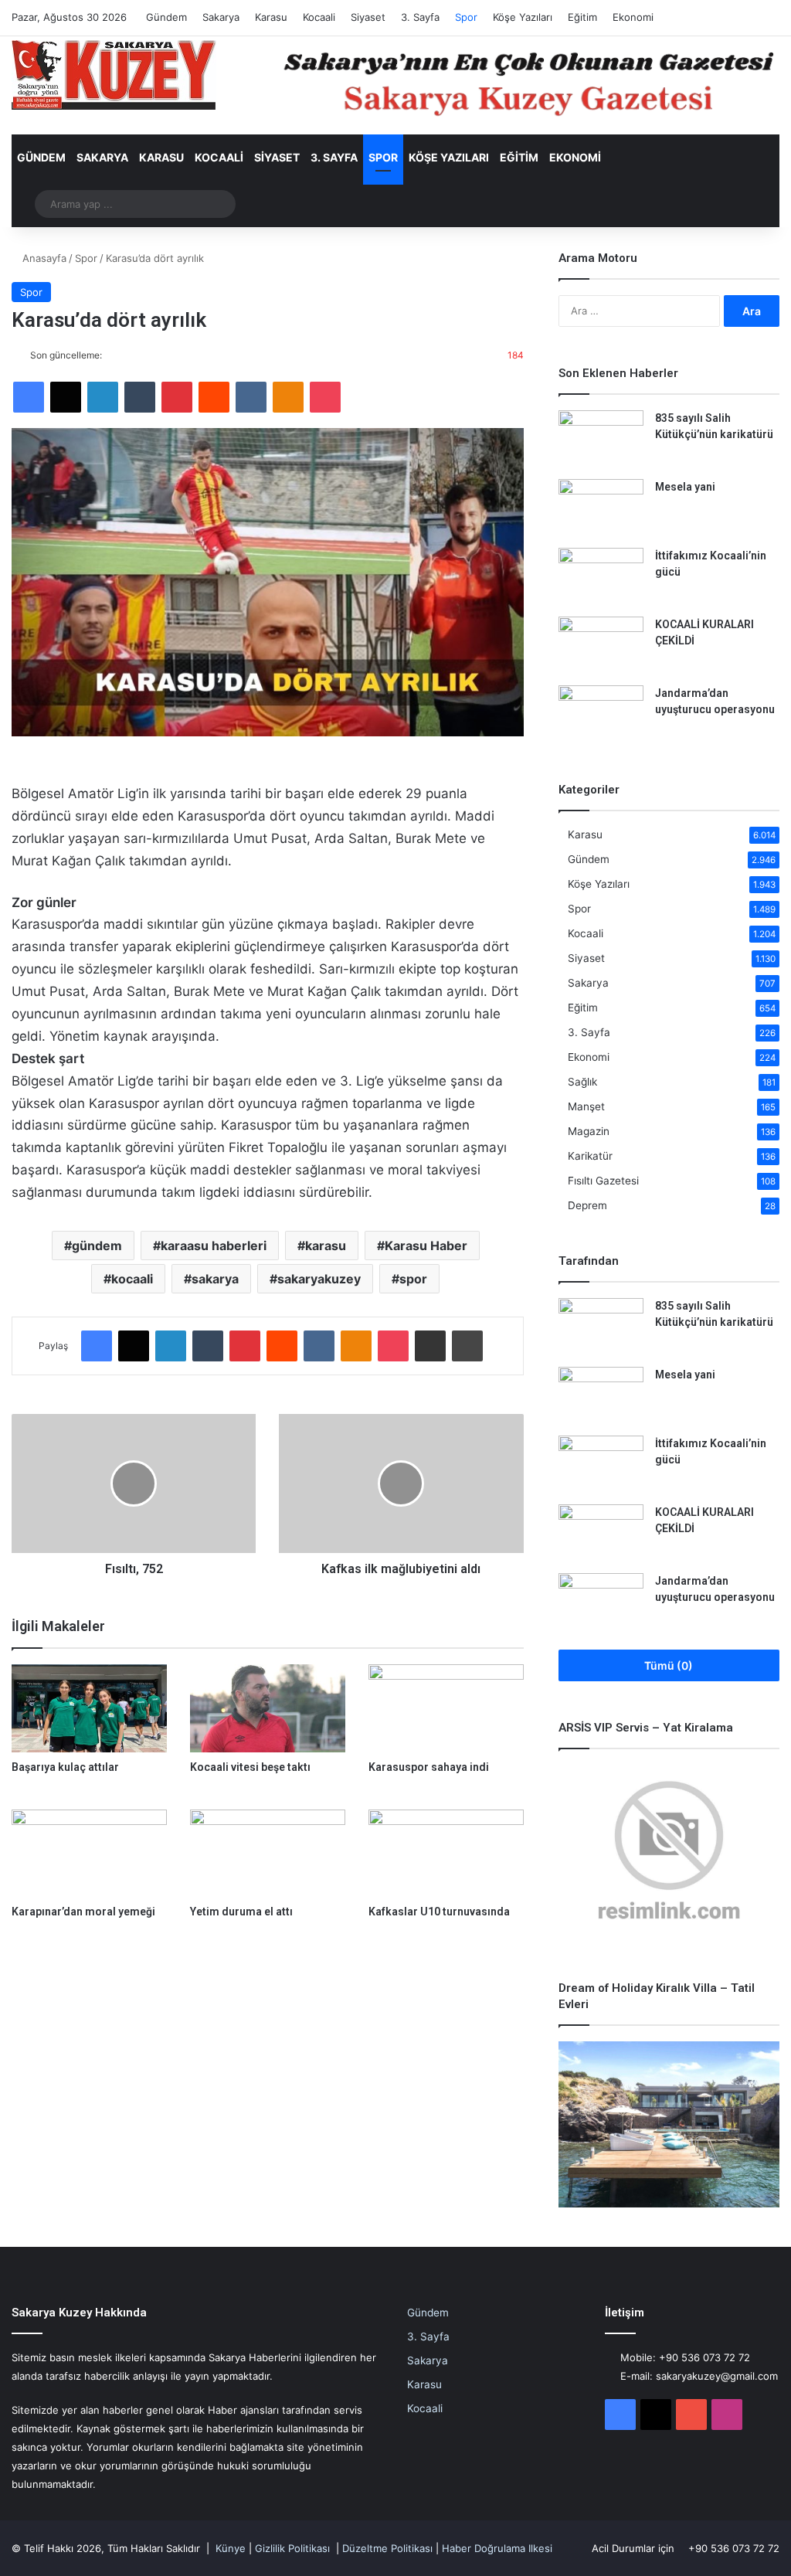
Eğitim (582, 17)
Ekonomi (633, 17)
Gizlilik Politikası (292, 2548)
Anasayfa (43, 258)
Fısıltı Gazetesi (603, 1181)
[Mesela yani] (601, 508)
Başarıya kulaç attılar (65, 1767)
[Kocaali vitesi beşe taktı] (268, 1708)
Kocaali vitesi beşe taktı (250, 1767)
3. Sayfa (420, 17)
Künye (231, 2548)
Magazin (589, 1131)
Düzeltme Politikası (387, 2548)
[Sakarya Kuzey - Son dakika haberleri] (114, 75)
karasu (326, 1246)
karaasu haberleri (214, 1246)
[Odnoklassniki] (288, 397)
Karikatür (590, 1156)
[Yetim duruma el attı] (268, 1853)
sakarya (215, 1279)
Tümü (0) (669, 1665)
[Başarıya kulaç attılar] (89, 1708)
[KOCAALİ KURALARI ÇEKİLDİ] (601, 646)
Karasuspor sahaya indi (429, 1767)
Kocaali (319, 17)
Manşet (586, 1106)
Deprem (587, 1205)
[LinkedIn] (103, 397)
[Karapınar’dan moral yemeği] (89, 1853)
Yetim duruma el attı (241, 1912)
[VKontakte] (251, 397)
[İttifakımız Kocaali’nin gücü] (601, 577)
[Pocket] (325, 397)
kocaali (132, 1279)
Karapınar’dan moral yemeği (83, 1912)
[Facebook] (29, 397)
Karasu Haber (426, 1246)
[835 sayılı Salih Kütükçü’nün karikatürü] (601, 439)
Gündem (166, 17)
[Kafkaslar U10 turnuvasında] (446, 1853)
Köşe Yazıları (523, 17)
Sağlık (582, 1082)
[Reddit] (214, 397)
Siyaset (368, 17)
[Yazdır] (467, 1346)
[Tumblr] (140, 397)
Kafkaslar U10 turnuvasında (439, 1912)
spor (413, 1279)
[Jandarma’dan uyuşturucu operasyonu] (601, 714)
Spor (466, 17)
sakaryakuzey (319, 1279)
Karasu (271, 17)
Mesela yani (685, 487)
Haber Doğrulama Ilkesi (497, 2548)
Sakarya (221, 17)
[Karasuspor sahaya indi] (446, 1708)
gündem (97, 1246)
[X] (66, 397)
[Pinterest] (177, 397)
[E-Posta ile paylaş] (430, 1346)
